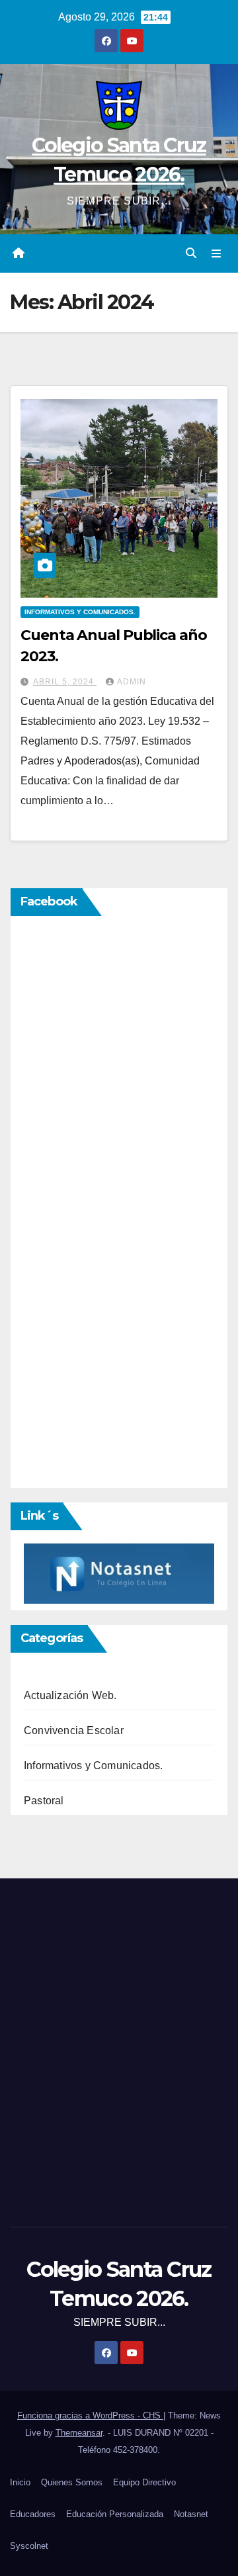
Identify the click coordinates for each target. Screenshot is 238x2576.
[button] (191, 253)
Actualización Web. (70, 1695)
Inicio (20, 2482)
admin (132, 682)
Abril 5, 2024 (65, 682)
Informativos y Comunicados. (80, 612)
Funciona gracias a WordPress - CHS (90, 2415)
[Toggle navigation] (217, 253)
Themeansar (79, 2433)
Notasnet (191, 2514)
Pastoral (44, 1801)
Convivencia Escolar (74, 1730)
